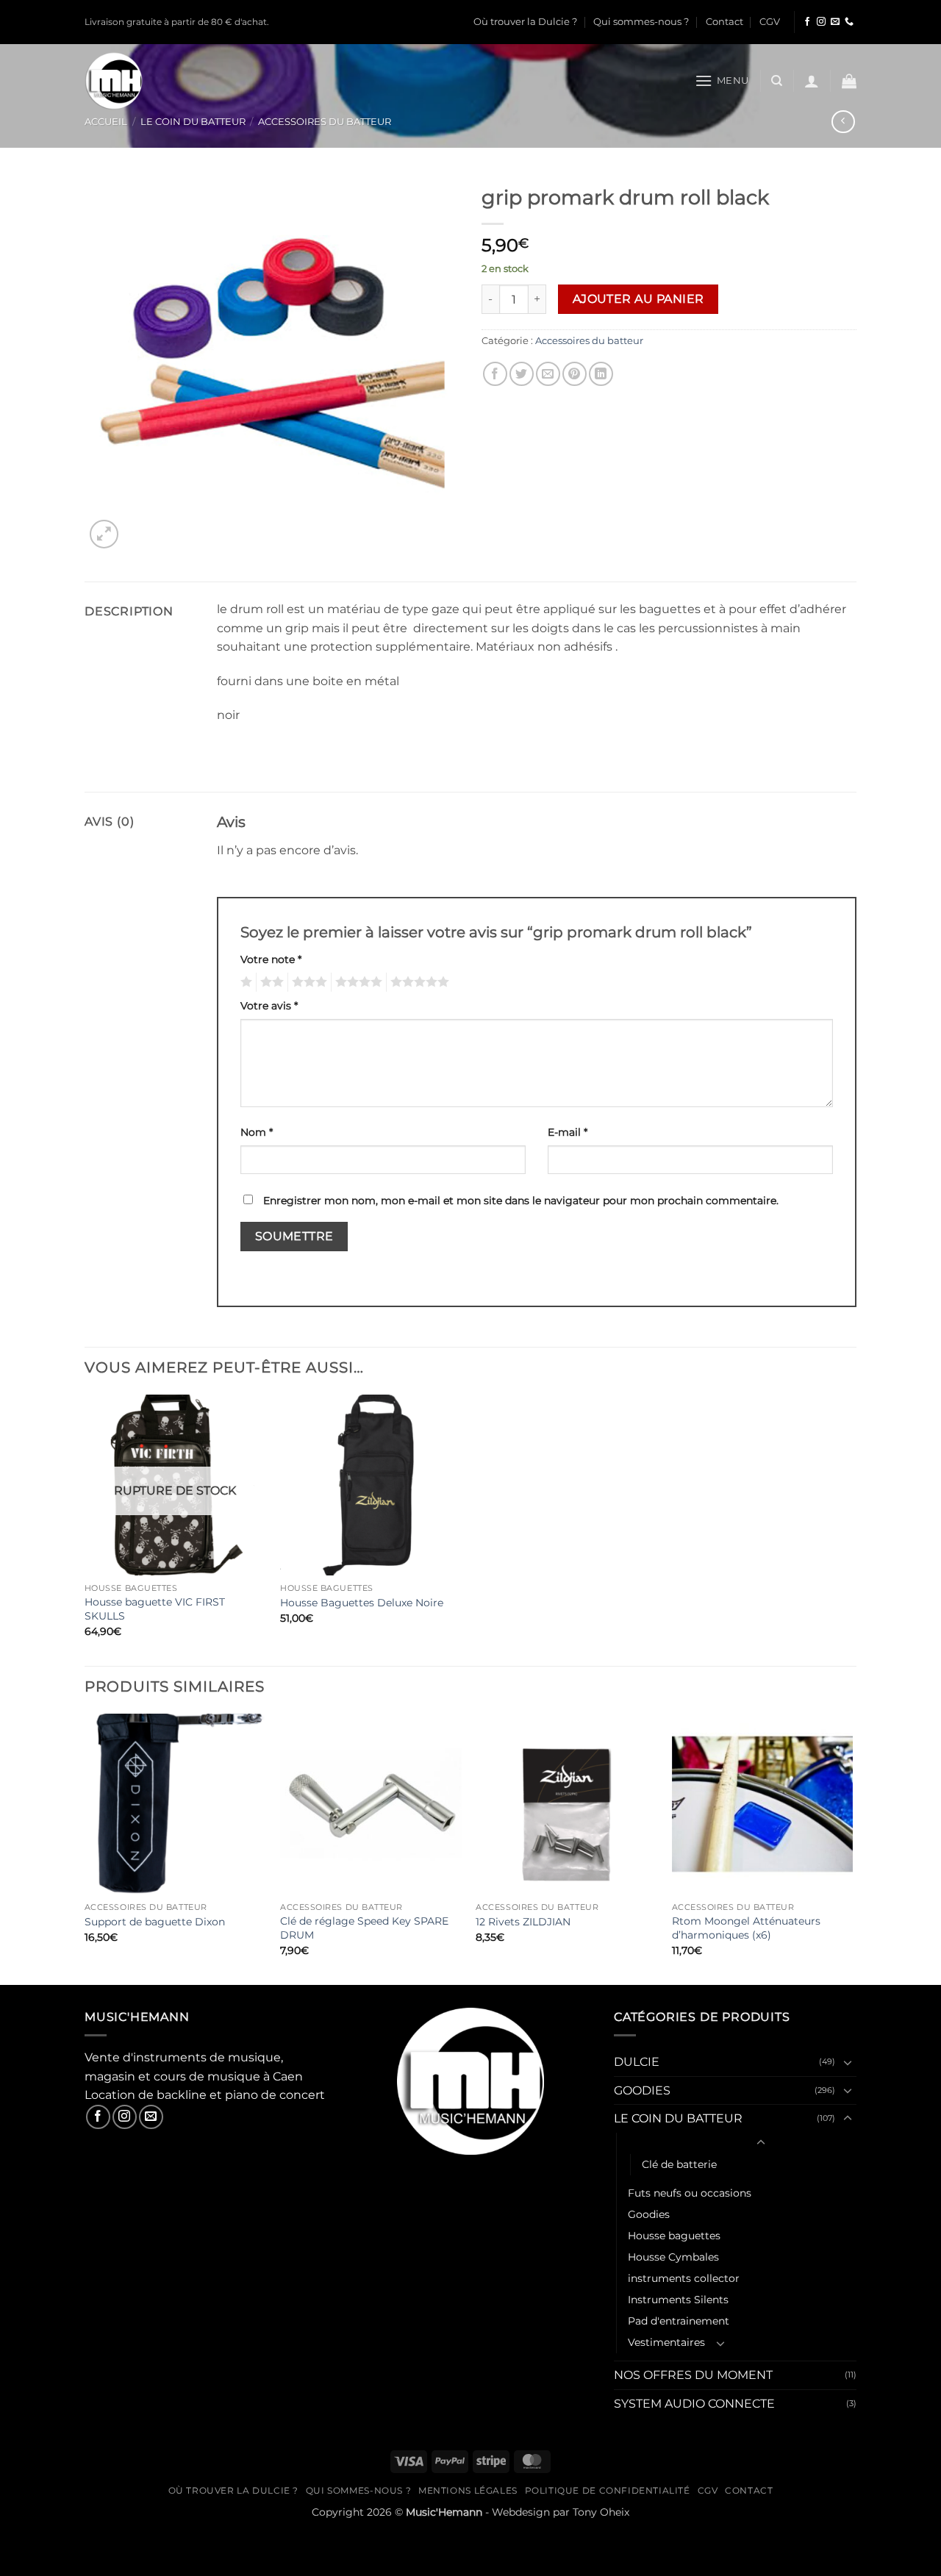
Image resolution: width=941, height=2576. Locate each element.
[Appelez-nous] (849, 22)
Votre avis (269, 1006)
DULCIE (637, 2062)
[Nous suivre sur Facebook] (807, 22)
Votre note (271, 959)
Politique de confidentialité (608, 2490)
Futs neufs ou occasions (690, 2193)
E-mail (568, 1132)
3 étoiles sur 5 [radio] (307, 982)
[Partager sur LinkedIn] (601, 374)
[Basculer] (848, 2062)
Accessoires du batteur (325, 122)
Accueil (106, 122)
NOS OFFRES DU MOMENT (693, 2375)
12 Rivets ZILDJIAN (523, 1922)
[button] (722, 80)
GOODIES (642, 2090)
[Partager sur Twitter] (522, 374)
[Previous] (85, 1848)
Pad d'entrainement (679, 2321)
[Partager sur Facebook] (495, 374)
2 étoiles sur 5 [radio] (270, 982)
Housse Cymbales (673, 2257)
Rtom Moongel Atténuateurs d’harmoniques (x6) (746, 1928)
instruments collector (684, 2278)
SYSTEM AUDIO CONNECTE (694, 2404)
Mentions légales (468, 2490)
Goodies (649, 2214)
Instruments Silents (678, 2300)
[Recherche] (777, 81)
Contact (724, 22)
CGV (770, 22)
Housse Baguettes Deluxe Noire (362, 1603)
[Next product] (843, 122)
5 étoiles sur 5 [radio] (418, 982)
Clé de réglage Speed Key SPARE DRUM (364, 1928)
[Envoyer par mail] (548, 374)
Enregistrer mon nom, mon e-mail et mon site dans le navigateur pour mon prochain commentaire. (521, 1201)
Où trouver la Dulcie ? (525, 22)
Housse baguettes (674, 2236)
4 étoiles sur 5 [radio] (357, 982)
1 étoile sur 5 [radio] (244, 982)
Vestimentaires (666, 2342)
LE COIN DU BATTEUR (193, 122)
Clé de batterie (679, 2164)
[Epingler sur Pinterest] (575, 374)
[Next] (852, 1848)
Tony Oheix (601, 2512)
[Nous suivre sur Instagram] (821, 22)
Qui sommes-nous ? (641, 22)
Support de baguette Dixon (155, 1922)
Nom (257, 1132)
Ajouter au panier (638, 299)
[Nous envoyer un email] (835, 22)
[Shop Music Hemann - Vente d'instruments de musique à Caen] (117, 81)
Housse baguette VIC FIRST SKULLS (155, 1609)
